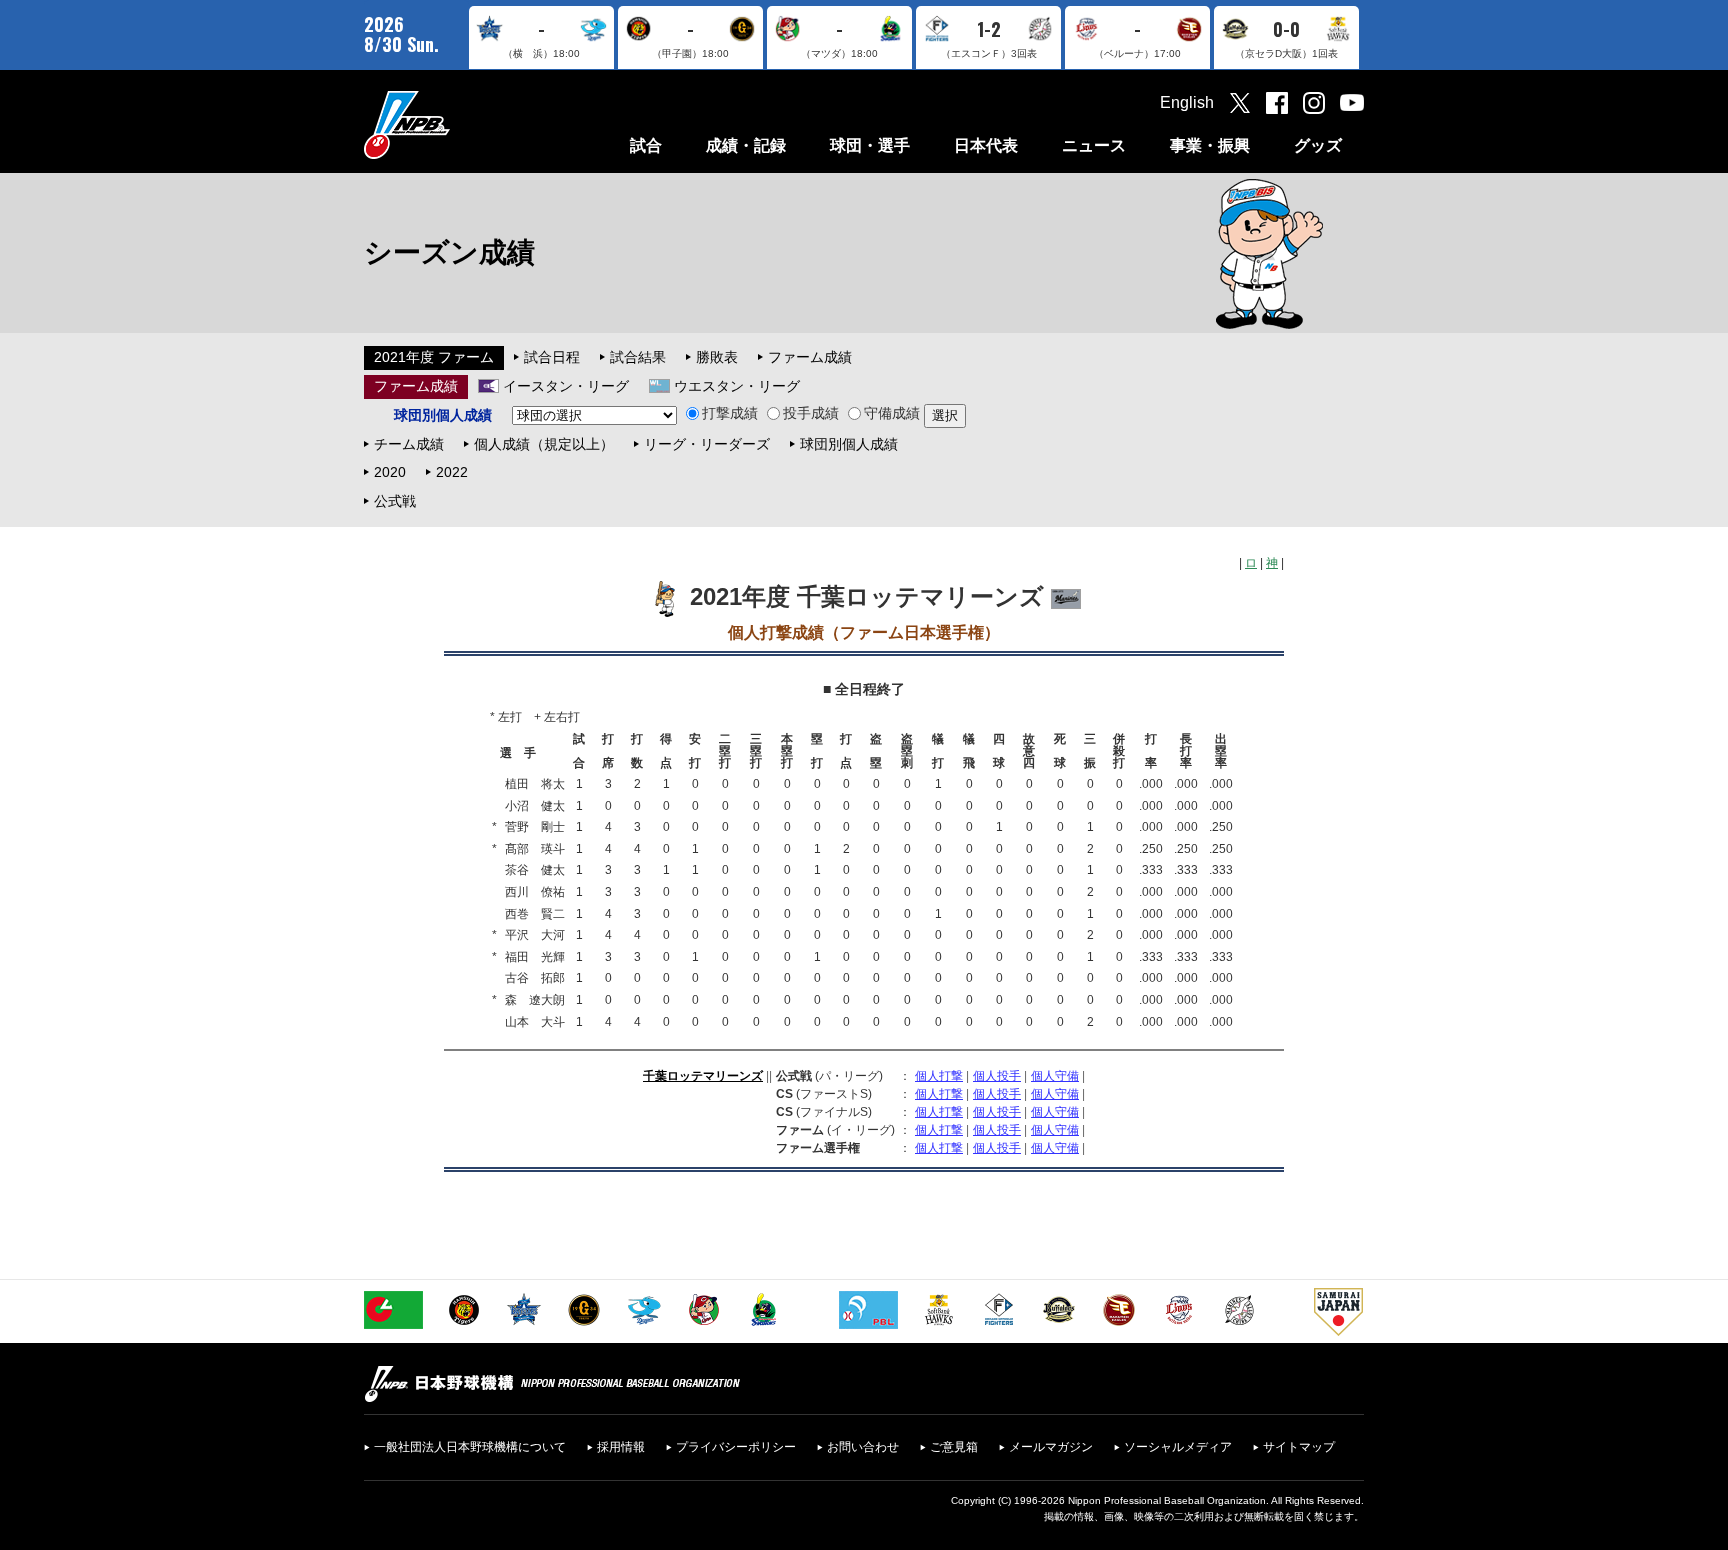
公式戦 (395, 501)
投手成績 (811, 413)
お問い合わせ (863, 1447)
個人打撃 (939, 1076)
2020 (390, 472)
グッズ (1318, 145)
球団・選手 (870, 145)
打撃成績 (730, 413)
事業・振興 (1210, 145)
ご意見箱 (954, 1447)
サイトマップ (1299, 1447)
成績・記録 (746, 145)
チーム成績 (409, 444)
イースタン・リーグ (566, 386)
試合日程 (552, 357)
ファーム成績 (810, 357)
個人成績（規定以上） (544, 444)
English (1187, 102)
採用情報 (621, 1447)
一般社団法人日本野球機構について (470, 1447)
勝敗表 (717, 357)
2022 (452, 472)
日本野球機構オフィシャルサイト (457, 124)
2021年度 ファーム (434, 357)
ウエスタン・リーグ (737, 386)
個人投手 (997, 1076)
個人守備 (1055, 1076)
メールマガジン (1051, 1447)
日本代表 (986, 145)
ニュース (1094, 145)
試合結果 (638, 357)
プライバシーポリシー (736, 1447)
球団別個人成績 (849, 444)
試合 (646, 145)
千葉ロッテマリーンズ (703, 1076)
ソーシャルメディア (1178, 1447)
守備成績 (892, 413)
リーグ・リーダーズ (707, 444)
